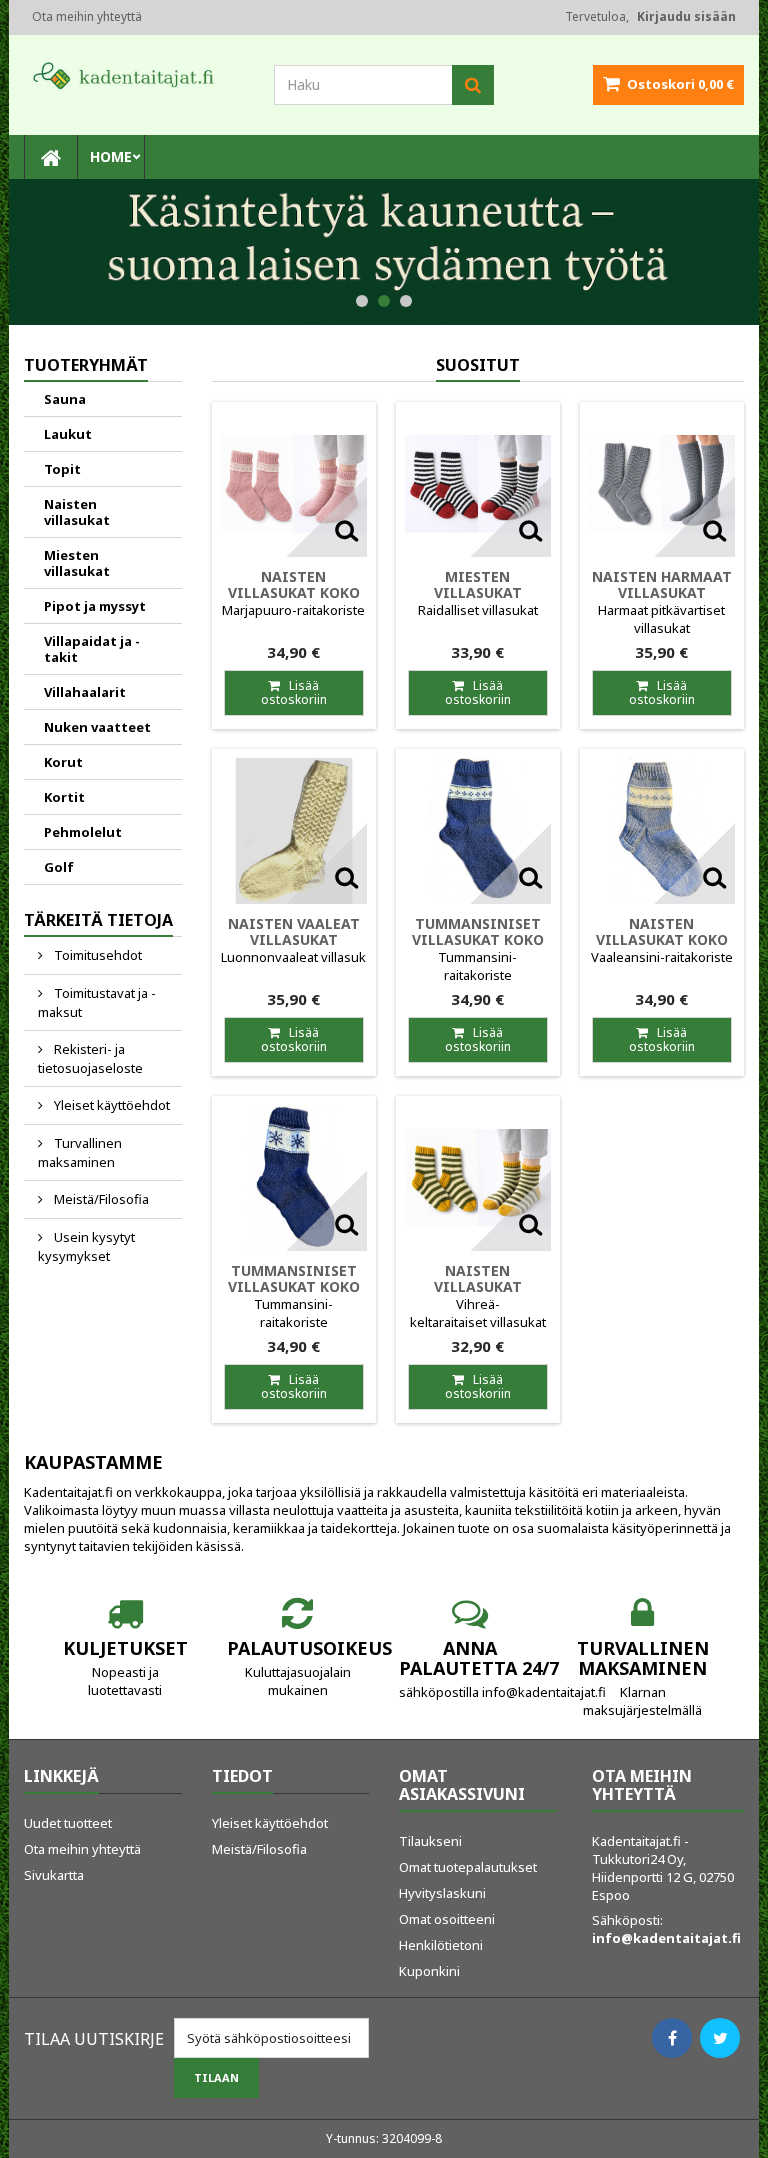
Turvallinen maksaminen (80, 1152)
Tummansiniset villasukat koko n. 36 (478, 939)
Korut (63, 762)
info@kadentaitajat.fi (666, 1938)
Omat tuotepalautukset (468, 1867)
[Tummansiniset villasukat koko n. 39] (294, 1178)
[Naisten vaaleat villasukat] (294, 831)
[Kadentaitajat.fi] (134, 75)
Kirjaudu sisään (686, 16)
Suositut (478, 365)
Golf (59, 867)
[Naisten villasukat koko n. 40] (294, 484)
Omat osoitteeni (447, 1919)
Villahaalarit (85, 692)
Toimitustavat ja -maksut (97, 1002)
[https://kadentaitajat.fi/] (384, 252)
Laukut (68, 434)
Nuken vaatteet (97, 727)
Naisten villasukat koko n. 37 (662, 939)
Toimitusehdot (96, 955)
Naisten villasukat (77, 512)
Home (111, 156)
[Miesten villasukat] (478, 484)
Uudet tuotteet (68, 1823)
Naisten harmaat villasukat (662, 584)
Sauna (65, 399)
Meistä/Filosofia (100, 1199)
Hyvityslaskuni (442, 1893)
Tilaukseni (430, 1841)
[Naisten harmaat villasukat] (662, 484)
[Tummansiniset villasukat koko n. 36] (478, 831)
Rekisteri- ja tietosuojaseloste (90, 1058)
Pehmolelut (83, 832)
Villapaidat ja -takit (92, 649)
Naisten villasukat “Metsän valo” (478, 1286)
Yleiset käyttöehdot (110, 1105)
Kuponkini (429, 1971)
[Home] (51, 157)
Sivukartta (54, 1875)
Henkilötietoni (441, 1945)
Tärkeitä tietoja (98, 920)
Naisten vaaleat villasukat (294, 931)
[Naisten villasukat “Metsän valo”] (478, 1178)
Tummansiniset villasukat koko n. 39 (294, 1286)
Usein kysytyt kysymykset (86, 1246)
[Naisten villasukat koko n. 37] (662, 831)
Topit (62, 469)
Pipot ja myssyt (95, 606)
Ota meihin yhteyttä (87, 16)
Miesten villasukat (77, 563)
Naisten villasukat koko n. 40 (294, 592)
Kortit (64, 797)
